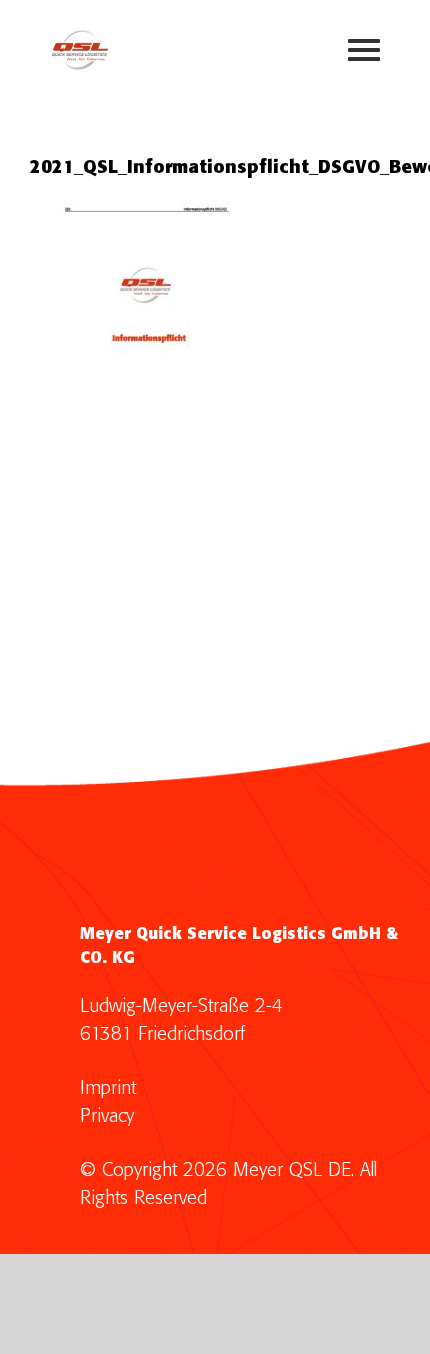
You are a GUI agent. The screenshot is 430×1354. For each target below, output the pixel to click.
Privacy (107, 1116)
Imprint (108, 1088)
